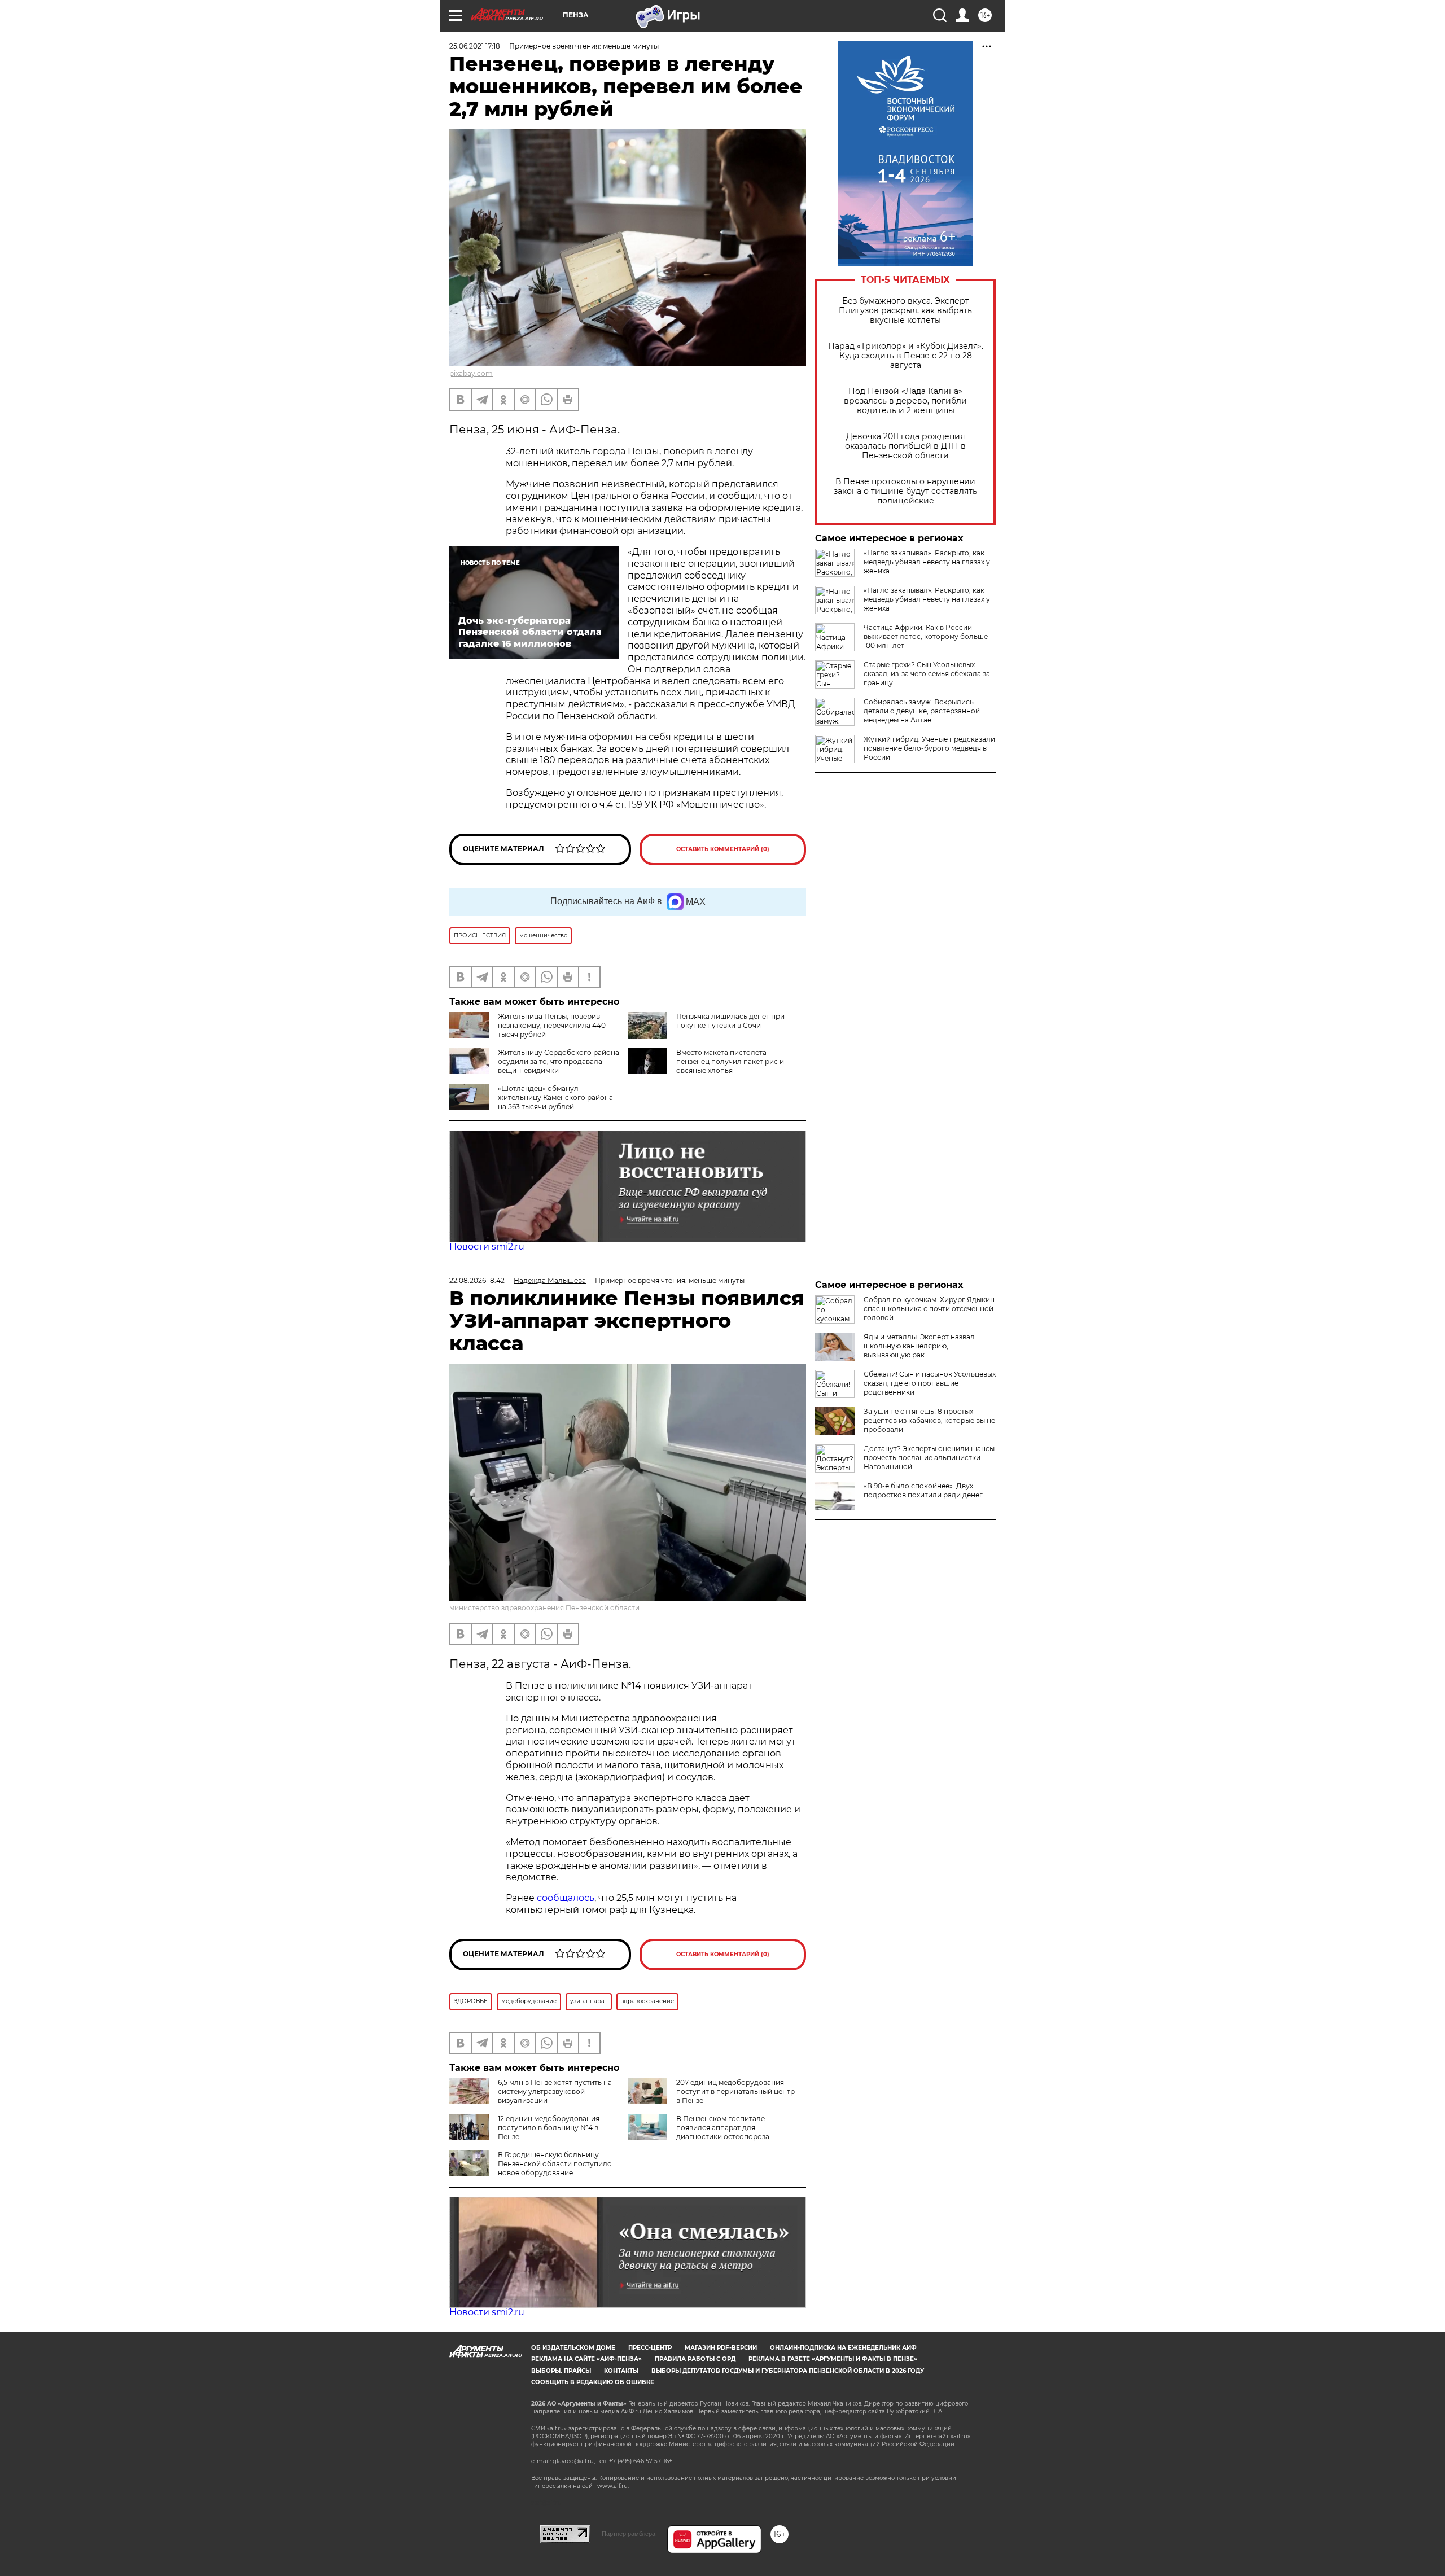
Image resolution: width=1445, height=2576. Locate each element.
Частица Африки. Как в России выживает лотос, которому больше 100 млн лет (926, 636)
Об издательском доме (573, 2348)
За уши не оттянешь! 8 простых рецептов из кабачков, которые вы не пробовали (929, 1420)
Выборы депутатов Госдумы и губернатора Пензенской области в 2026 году (788, 2371)
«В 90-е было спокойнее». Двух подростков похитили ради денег (923, 1490)
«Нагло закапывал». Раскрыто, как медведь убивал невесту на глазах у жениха (927, 562)
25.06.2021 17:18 (475, 46)
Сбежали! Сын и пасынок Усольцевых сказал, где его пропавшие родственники (930, 1383)
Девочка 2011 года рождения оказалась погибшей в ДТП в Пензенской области (905, 446)
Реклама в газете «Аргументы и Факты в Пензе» (833, 2359)
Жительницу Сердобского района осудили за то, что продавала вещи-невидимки (559, 1061)
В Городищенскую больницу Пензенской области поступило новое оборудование (555, 2164)
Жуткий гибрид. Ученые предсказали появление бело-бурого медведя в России (929, 748)
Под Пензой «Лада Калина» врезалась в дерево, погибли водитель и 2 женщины (905, 401)
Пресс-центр (650, 2348)
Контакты (621, 2371)
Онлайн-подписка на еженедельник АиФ (843, 2348)
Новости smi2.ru (487, 1247)
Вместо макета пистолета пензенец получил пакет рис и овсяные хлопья (730, 1061)
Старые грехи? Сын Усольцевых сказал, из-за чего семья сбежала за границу (927, 674)
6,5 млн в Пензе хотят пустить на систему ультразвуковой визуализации (555, 2091)
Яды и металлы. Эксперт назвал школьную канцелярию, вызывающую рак (919, 1346)
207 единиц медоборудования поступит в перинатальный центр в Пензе (735, 2091)
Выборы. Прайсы (561, 2371)
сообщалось (566, 1898)
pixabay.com (471, 373)
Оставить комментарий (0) (723, 849)
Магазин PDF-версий (721, 2348)
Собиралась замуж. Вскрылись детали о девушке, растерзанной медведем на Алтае (922, 711)
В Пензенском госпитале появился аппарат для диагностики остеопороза (723, 2128)
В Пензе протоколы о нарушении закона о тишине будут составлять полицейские (905, 491)
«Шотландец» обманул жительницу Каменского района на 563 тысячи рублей (555, 1098)
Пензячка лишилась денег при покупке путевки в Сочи (730, 1021)
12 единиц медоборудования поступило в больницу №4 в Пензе (549, 2128)
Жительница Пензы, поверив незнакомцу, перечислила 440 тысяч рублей (552, 1025)
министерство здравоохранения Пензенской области (544, 1608)
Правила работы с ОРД (695, 2359)
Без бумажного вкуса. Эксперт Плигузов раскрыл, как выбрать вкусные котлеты (905, 311)
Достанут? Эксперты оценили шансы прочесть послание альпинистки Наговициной (929, 1458)
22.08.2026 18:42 (477, 1280)
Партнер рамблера (629, 2534)
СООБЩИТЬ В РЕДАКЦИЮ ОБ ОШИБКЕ (593, 2382)
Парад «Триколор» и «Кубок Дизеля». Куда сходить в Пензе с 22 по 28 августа (906, 356)
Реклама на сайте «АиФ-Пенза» (586, 2359)
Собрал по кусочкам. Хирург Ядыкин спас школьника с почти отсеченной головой (929, 1309)
